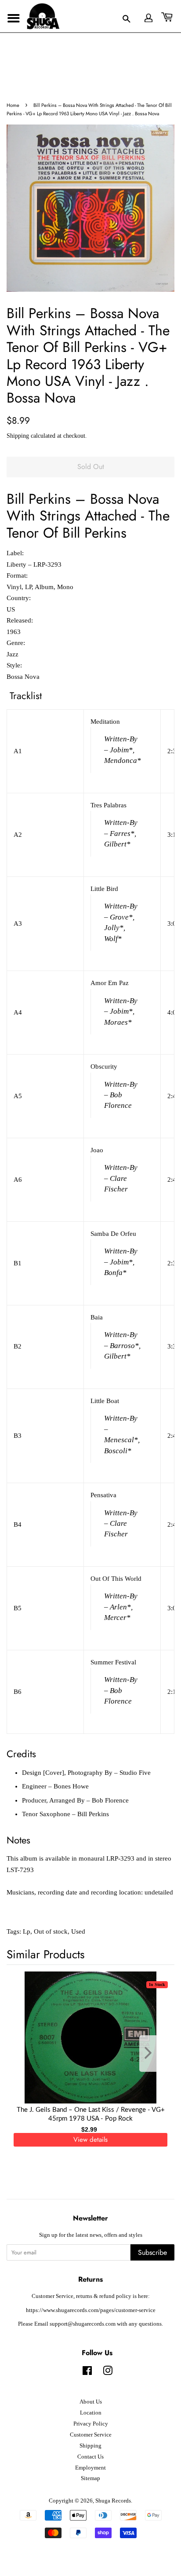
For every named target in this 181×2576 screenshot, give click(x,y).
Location (91, 2413)
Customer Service (91, 2435)
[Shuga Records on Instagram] (108, 2373)
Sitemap (90, 2478)
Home (13, 105)
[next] (153, 2054)
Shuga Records (113, 2501)
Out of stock (51, 1931)
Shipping (18, 436)
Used (78, 1931)
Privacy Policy (91, 2424)
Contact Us (90, 2457)
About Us (91, 2402)
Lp (27, 1931)
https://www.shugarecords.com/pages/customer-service (91, 2310)
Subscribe (152, 2252)
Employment (90, 2468)
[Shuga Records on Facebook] (87, 2373)
